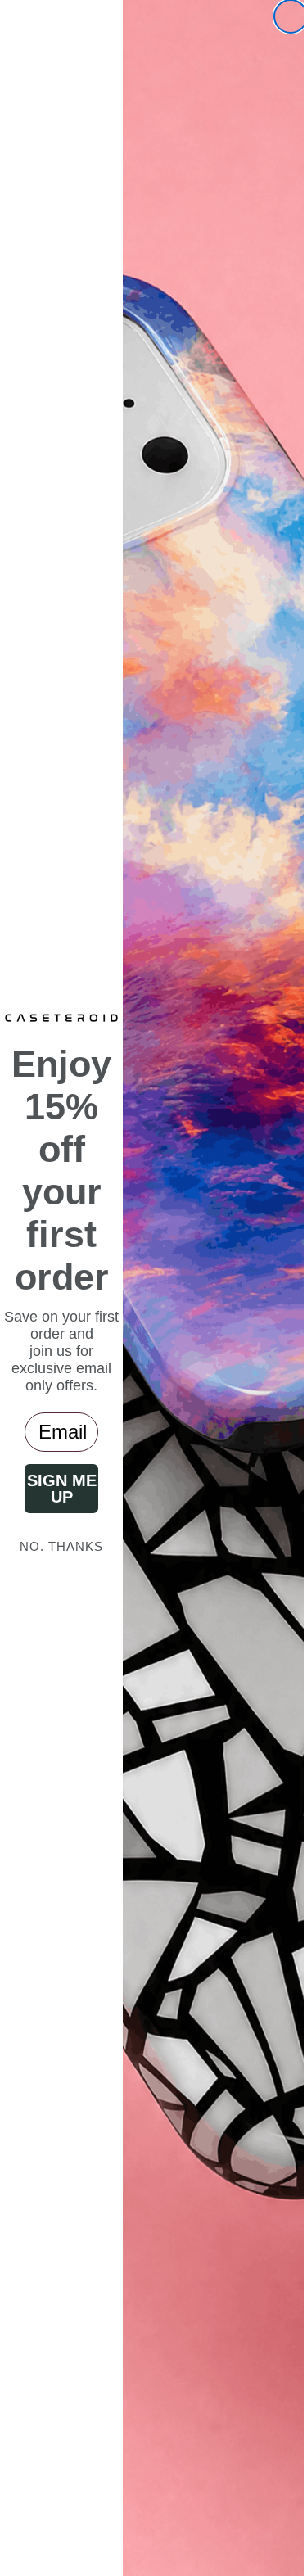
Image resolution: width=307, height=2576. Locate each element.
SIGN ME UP (55, 1489)
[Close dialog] (278, 16)
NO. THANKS (56, 1546)
